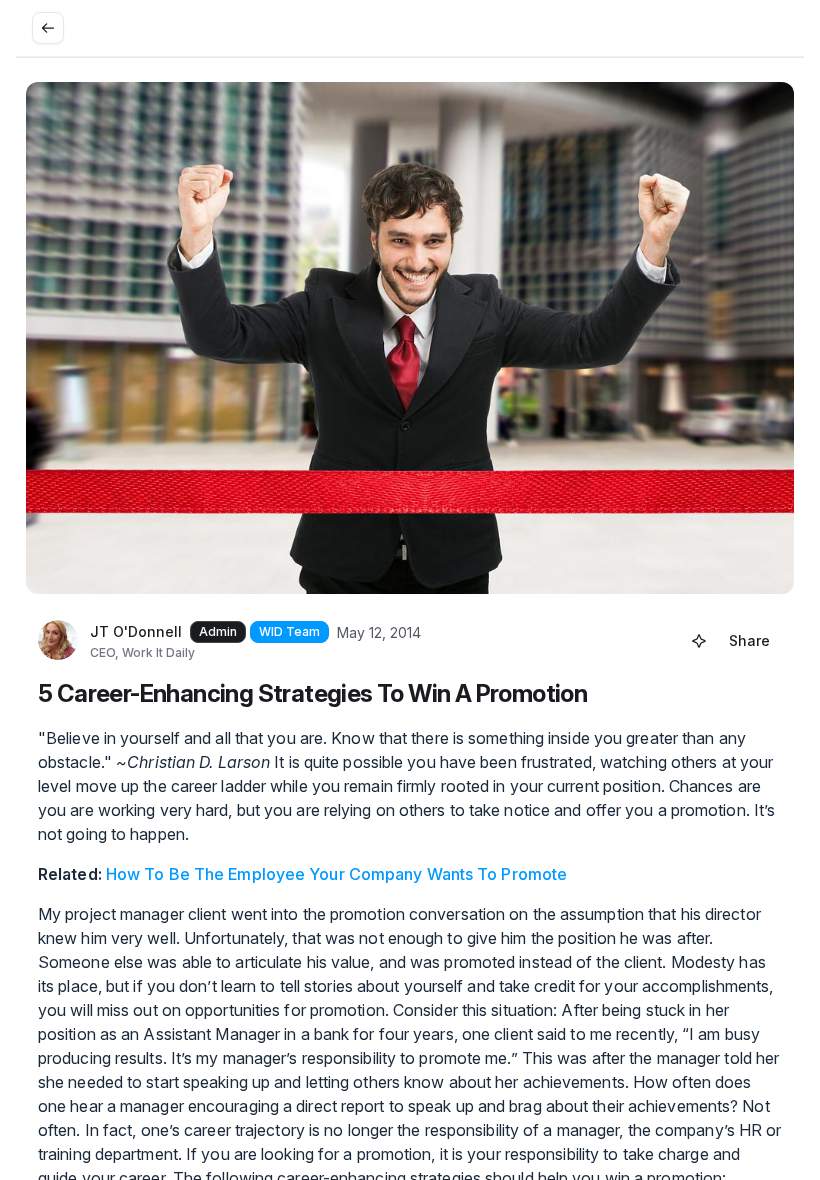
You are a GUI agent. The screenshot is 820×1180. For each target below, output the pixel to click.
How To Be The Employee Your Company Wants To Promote (336, 874)
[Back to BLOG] (48, 28)
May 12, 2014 (379, 632)
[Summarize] (699, 641)
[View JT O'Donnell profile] (58, 641)
